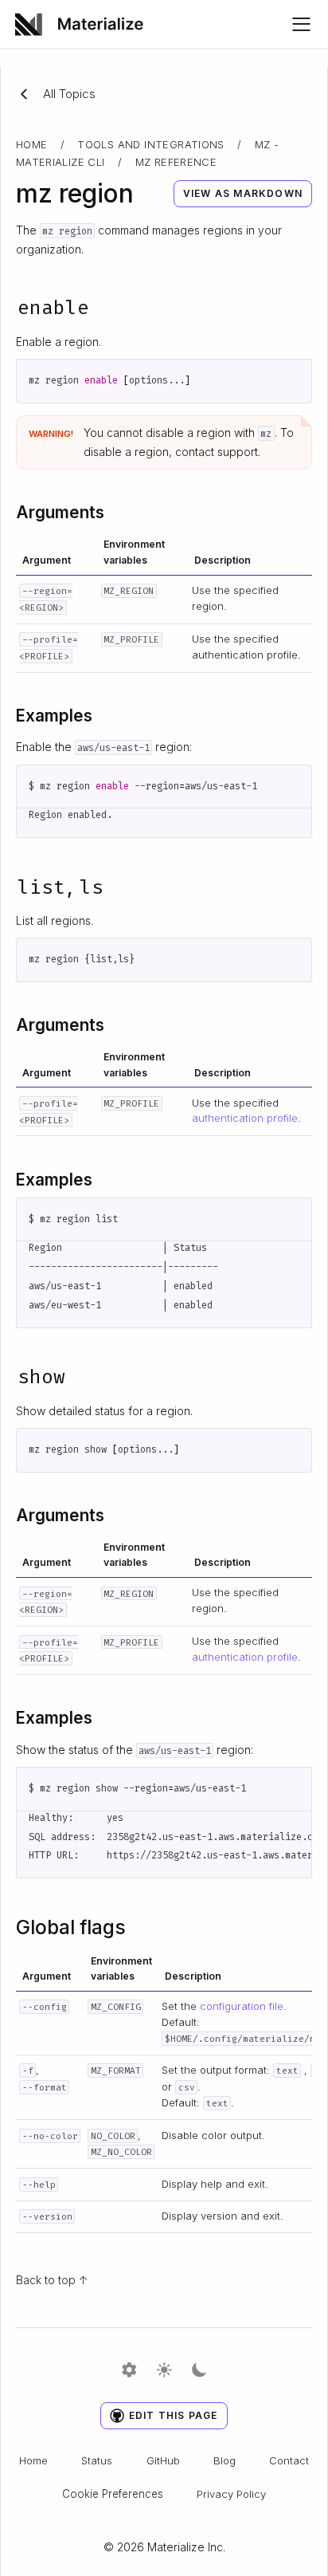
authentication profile (245, 1118)
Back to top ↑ (52, 2280)
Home (32, 144)
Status (97, 2460)
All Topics (69, 94)
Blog (225, 2460)
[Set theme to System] (129, 2371)
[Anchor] (104, 306)
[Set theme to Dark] (199, 2371)
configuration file (242, 2006)
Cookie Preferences (113, 2494)
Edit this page (174, 2415)
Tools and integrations (151, 144)
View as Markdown (243, 193)
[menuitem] (85, 24)
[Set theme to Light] (164, 2371)
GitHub (163, 2460)
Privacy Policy (231, 2494)
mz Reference (176, 162)
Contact (289, 2460)
